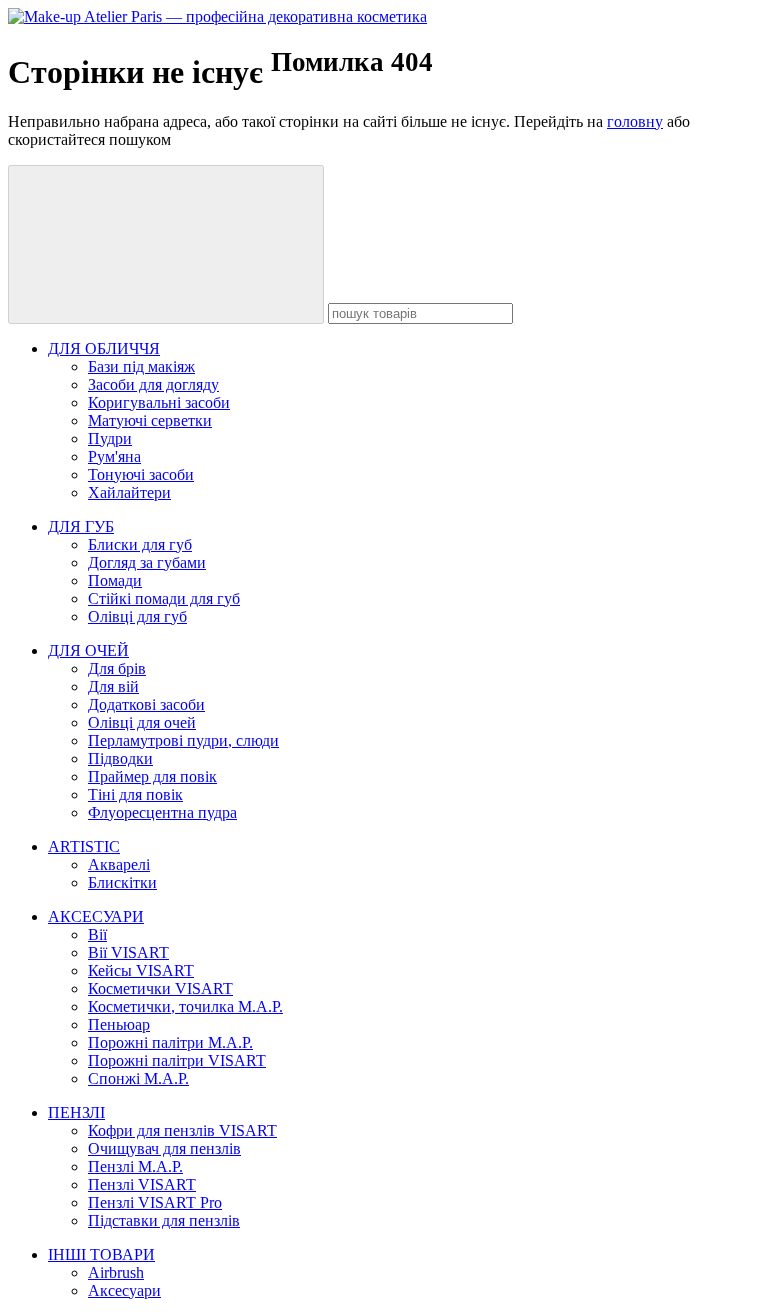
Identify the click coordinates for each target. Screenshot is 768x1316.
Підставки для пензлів (164, 1220)
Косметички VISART (160, 988)
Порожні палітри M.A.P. (170, 1042)
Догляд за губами (147, 562)
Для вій (113, 686)
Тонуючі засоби (141, 474)
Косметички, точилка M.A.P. (185, 1006)
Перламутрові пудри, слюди (183, 740)
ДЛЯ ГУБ (81, 526)
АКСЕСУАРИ (96, 916)
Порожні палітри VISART (177, 1060)
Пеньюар (119, 1024)
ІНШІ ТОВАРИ (101, 1254)
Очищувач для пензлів (164, 1148)
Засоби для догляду (153, 384)
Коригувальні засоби (159, 402)
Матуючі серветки (150, 420)
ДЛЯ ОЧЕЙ (88, 650)
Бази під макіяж (141, 366)
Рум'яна (114, 456)
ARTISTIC (84, 846)
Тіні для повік (135, 794)
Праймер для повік (152, 776)
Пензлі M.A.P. (135, 1166)
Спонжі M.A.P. (138, 1078)
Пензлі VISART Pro (155, 1202)
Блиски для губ (140, 544)
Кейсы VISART (141, 970)
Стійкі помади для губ (164, 598)
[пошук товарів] (166, 244)
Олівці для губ (137, 616)
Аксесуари (124, 1290)
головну (635, 121)
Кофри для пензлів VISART (182, 1130)
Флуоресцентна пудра (162, 812)
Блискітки (122, 882)
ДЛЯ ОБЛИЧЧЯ (104, 348)
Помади (115, 580)
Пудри (110, 438)
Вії (97, 934)
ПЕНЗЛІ (76, 1112)
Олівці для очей (142, 722)
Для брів (117, 668)
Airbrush (116, 1272)
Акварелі (119, 864)
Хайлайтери (129, 492)
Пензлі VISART (142, 1184)
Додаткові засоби (146, 704)
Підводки (120, 758)
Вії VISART (128, 952)
